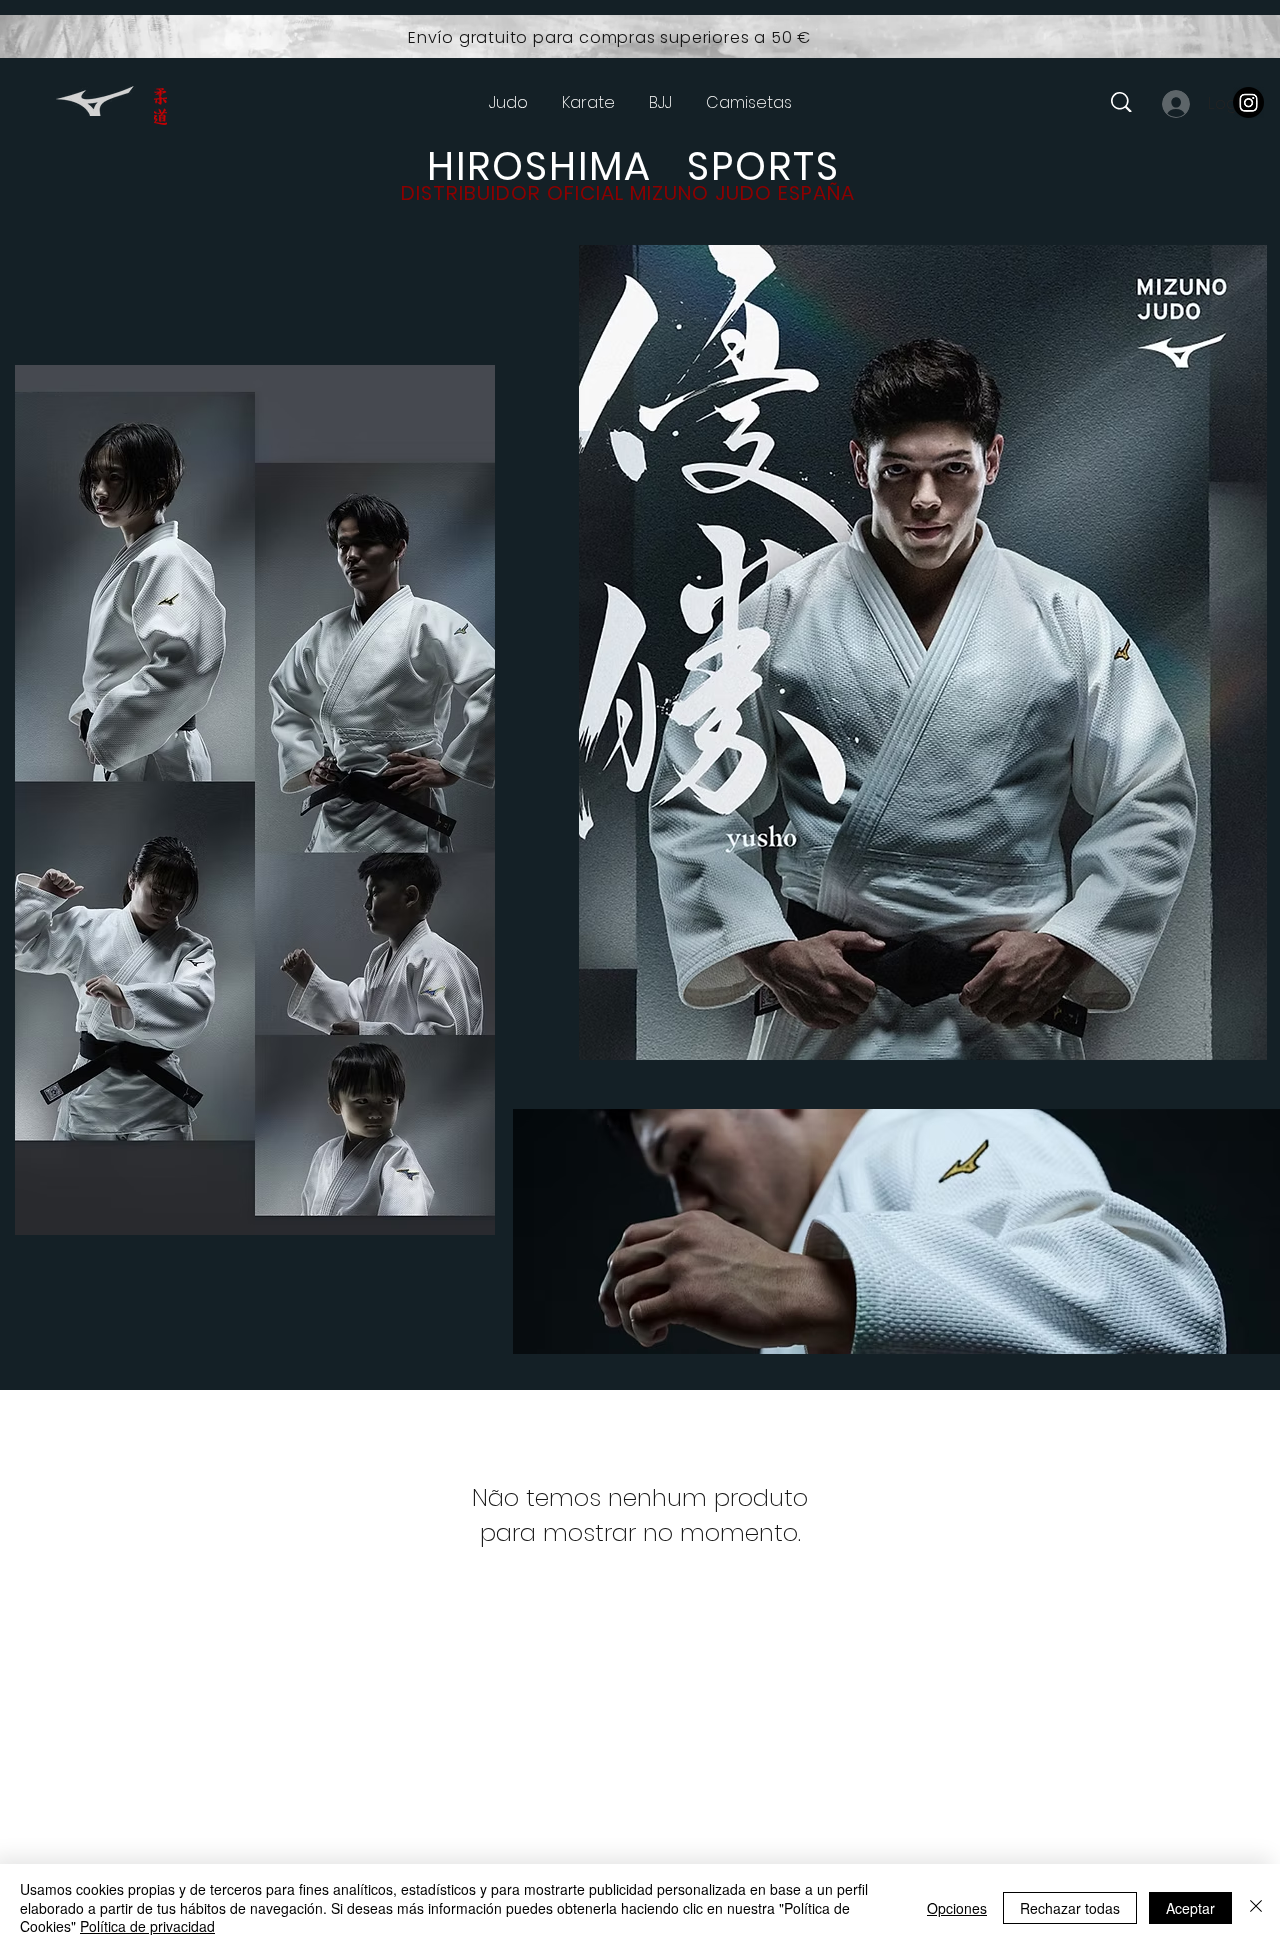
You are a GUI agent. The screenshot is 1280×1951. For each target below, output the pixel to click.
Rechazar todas (1070, 1908)
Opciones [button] (957, 1908)
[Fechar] (1256, 1907)
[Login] (1175, 104)
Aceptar (1190, 1908)
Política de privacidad (147, 1926)
